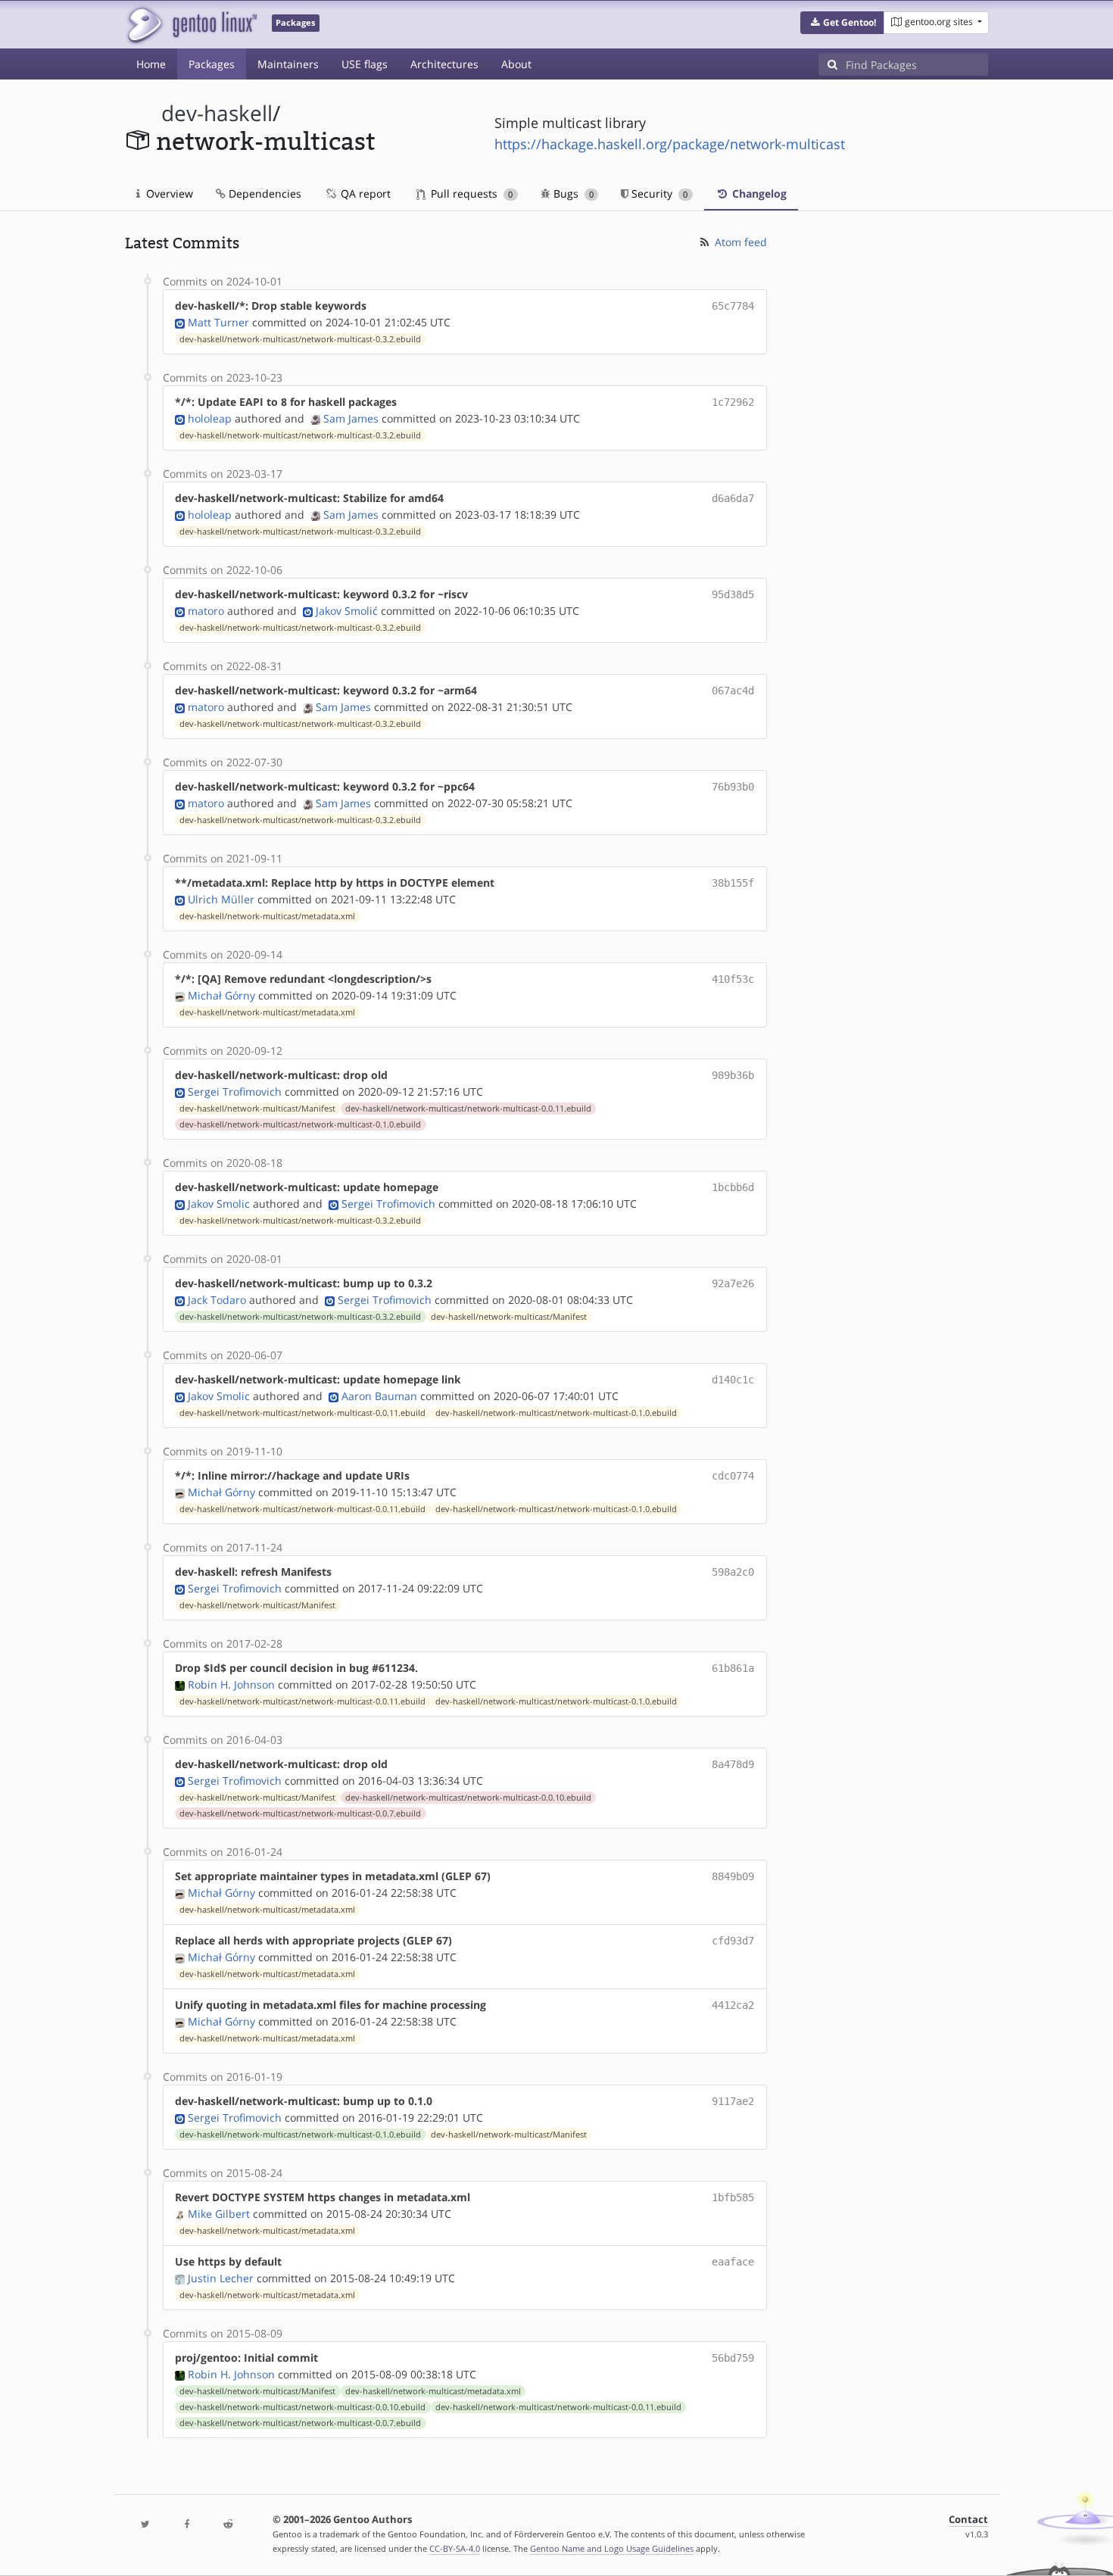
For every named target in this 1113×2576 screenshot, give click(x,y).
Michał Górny (221, 995)
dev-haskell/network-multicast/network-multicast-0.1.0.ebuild (300, 1124)
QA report (364, 193)
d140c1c (733, 1380)
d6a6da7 (733, 498)
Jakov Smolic (219, 1204)
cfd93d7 (733, 1941)
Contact (968, 2520)
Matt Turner (218, 322)
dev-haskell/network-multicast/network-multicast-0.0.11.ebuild (468, 1109)
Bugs (572, 193)
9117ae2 (733, 2101)
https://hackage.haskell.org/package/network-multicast (670, 144)
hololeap (210, 418)
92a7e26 (733, 1283)
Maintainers (288, 64)
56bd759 (733, 2358)
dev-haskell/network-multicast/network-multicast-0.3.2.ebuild (300, 339)
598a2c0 (733, 1572)
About (516, 64)
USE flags (365, 64)
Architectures (444, 64)
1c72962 (733, 402)
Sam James (351, 418)
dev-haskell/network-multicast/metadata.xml (267, 916)
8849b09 (733, 1876)
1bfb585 (733, 2197)
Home (151, 64)
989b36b (733, 1075)
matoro (206, 611)
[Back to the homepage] (191, 25)
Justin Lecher (221, 2278)
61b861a (733, 1668)
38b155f (733, 883)
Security (658, 193)
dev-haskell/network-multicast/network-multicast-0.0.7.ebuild (300, 1813)
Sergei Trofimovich (235, 1092)
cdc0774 (733, 1476)
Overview (168, 193)
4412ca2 (733, 2005)
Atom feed (739, 242)
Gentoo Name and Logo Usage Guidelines (612, 2548)
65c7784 (733, 306)
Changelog (758, 193)
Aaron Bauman (379, 1396)
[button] (842, 23)
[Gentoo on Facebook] (186, 2525)
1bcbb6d (733, 1187)
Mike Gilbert (219, 2214)
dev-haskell (217, 113)
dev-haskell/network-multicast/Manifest (257, 1109)
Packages (212, 64)
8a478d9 (733, 1764)
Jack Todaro (217, 1300)
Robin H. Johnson (231, 1684)
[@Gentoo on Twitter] (145, 2525)
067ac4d (733, 691)
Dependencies (263, 193)
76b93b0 (733, 787)
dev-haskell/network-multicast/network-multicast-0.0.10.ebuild (468, 1798)
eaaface (733, 2262)
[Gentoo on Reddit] (228, 2525)
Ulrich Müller (221, 899)
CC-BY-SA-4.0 (455, 2548)
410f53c (733, 979)
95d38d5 (733, 594)
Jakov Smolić (347, 611)
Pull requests (470, 193)
